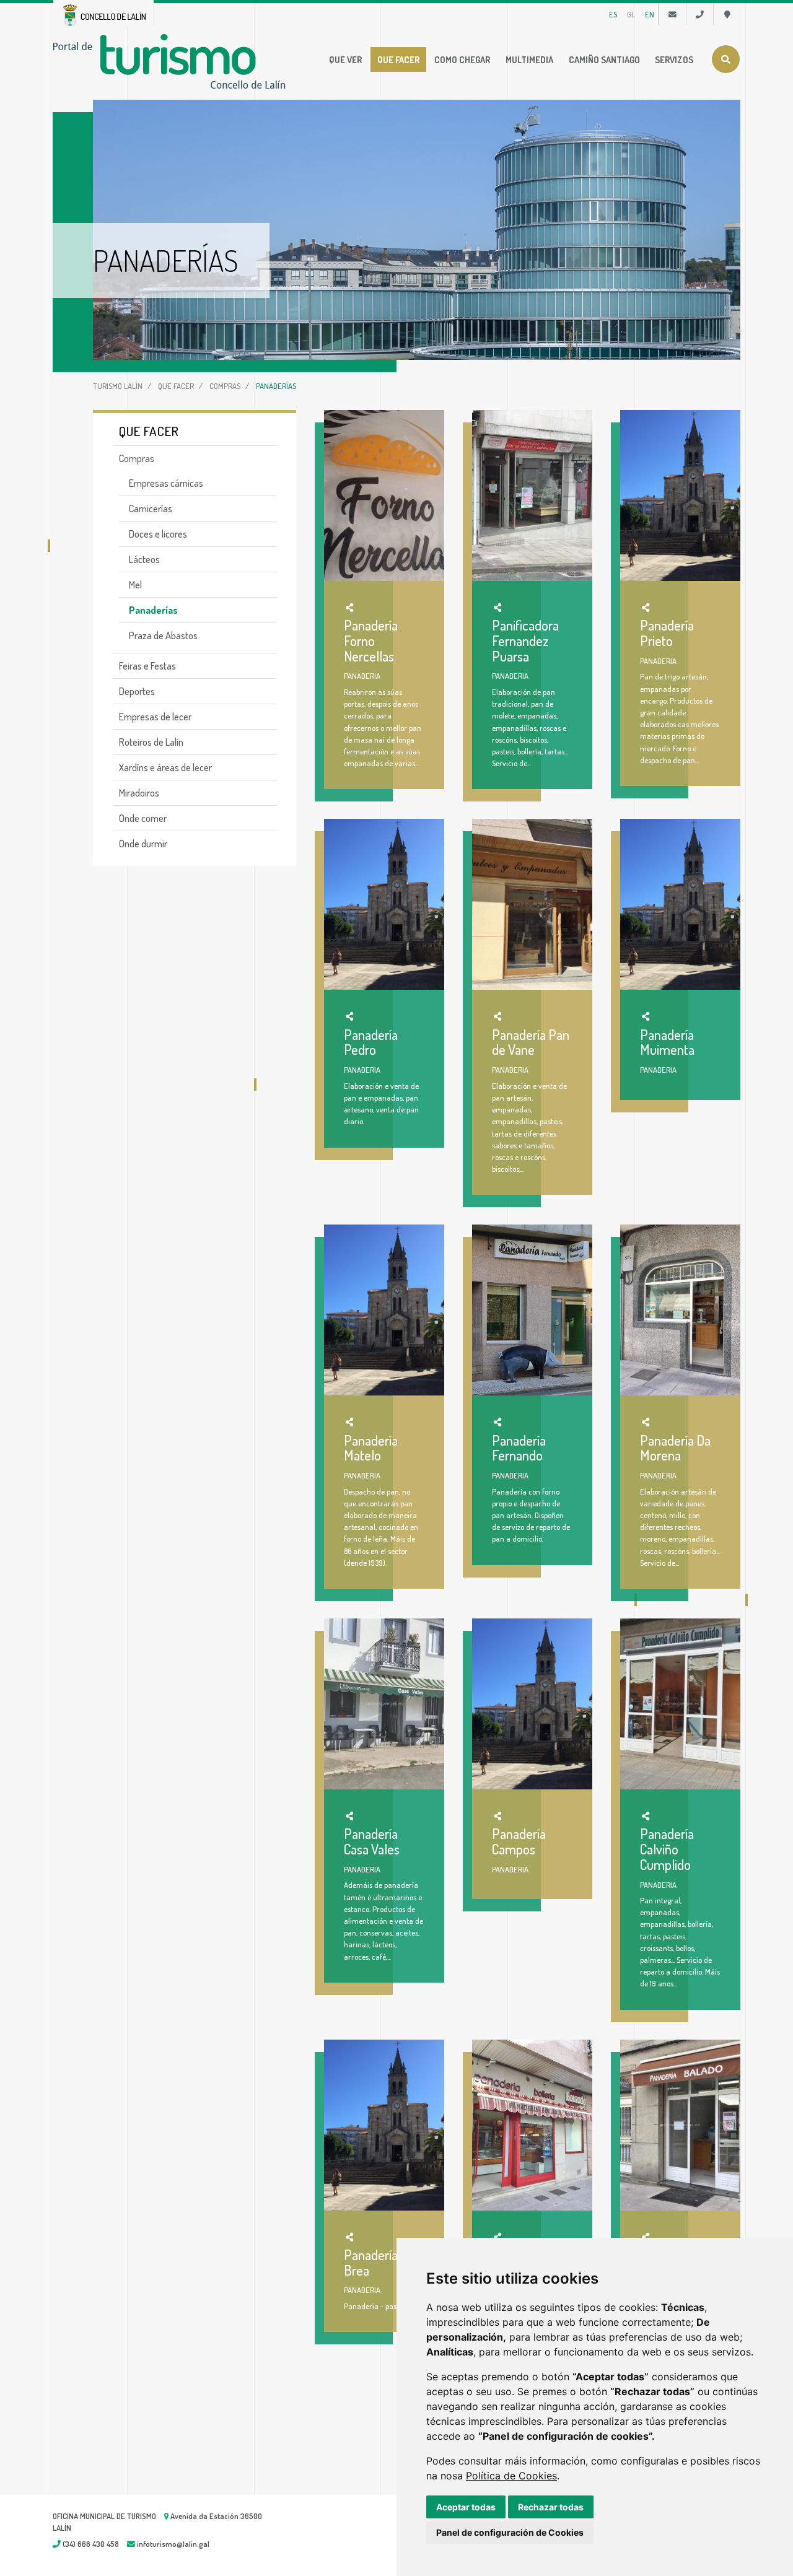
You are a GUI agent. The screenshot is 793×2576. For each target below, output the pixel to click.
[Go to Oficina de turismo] (727, 14)
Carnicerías (151, 509)
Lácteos (144, 559)
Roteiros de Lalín (151, 742)
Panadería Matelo (371, 1448)
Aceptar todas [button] (466, 2507)
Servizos (674, 59)
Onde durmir (143, 844)
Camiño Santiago (604, 59)
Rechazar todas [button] (551, 2507)
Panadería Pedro (371, 1042)
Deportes (137, 691)
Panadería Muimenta (667, 1042)
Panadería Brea (371, 2262)
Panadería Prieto (667, 633)
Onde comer (143, 818)
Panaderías (153, 610)
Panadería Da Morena (675, 1448)
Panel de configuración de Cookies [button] (510, 2532)
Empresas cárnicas (166, 483)
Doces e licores (158, 534)
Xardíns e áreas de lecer (165, 767)
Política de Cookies (511, 2476)
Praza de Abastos (163, 635)
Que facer (398, 59)
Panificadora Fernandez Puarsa (525, 640)
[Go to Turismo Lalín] (172, 60)
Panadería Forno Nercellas (371, 640)
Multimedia (529, 59)
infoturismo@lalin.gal (172, 2544)
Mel (135, 585)
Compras (225, 386)
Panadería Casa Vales (372, 1841)
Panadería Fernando (519, 1448)
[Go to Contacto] (673, 14)
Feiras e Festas (147, 666)
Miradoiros (139, 793)
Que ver (345, 59)
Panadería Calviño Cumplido (667, 1849)
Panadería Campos (519, 1841)
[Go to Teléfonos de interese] (700, 14)
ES (613, 14)
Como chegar (462, 59)
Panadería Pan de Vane (531, 1042)
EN (650, 14)
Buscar (726, 59)
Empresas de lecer (155, 717)
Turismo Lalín (118, 386)
